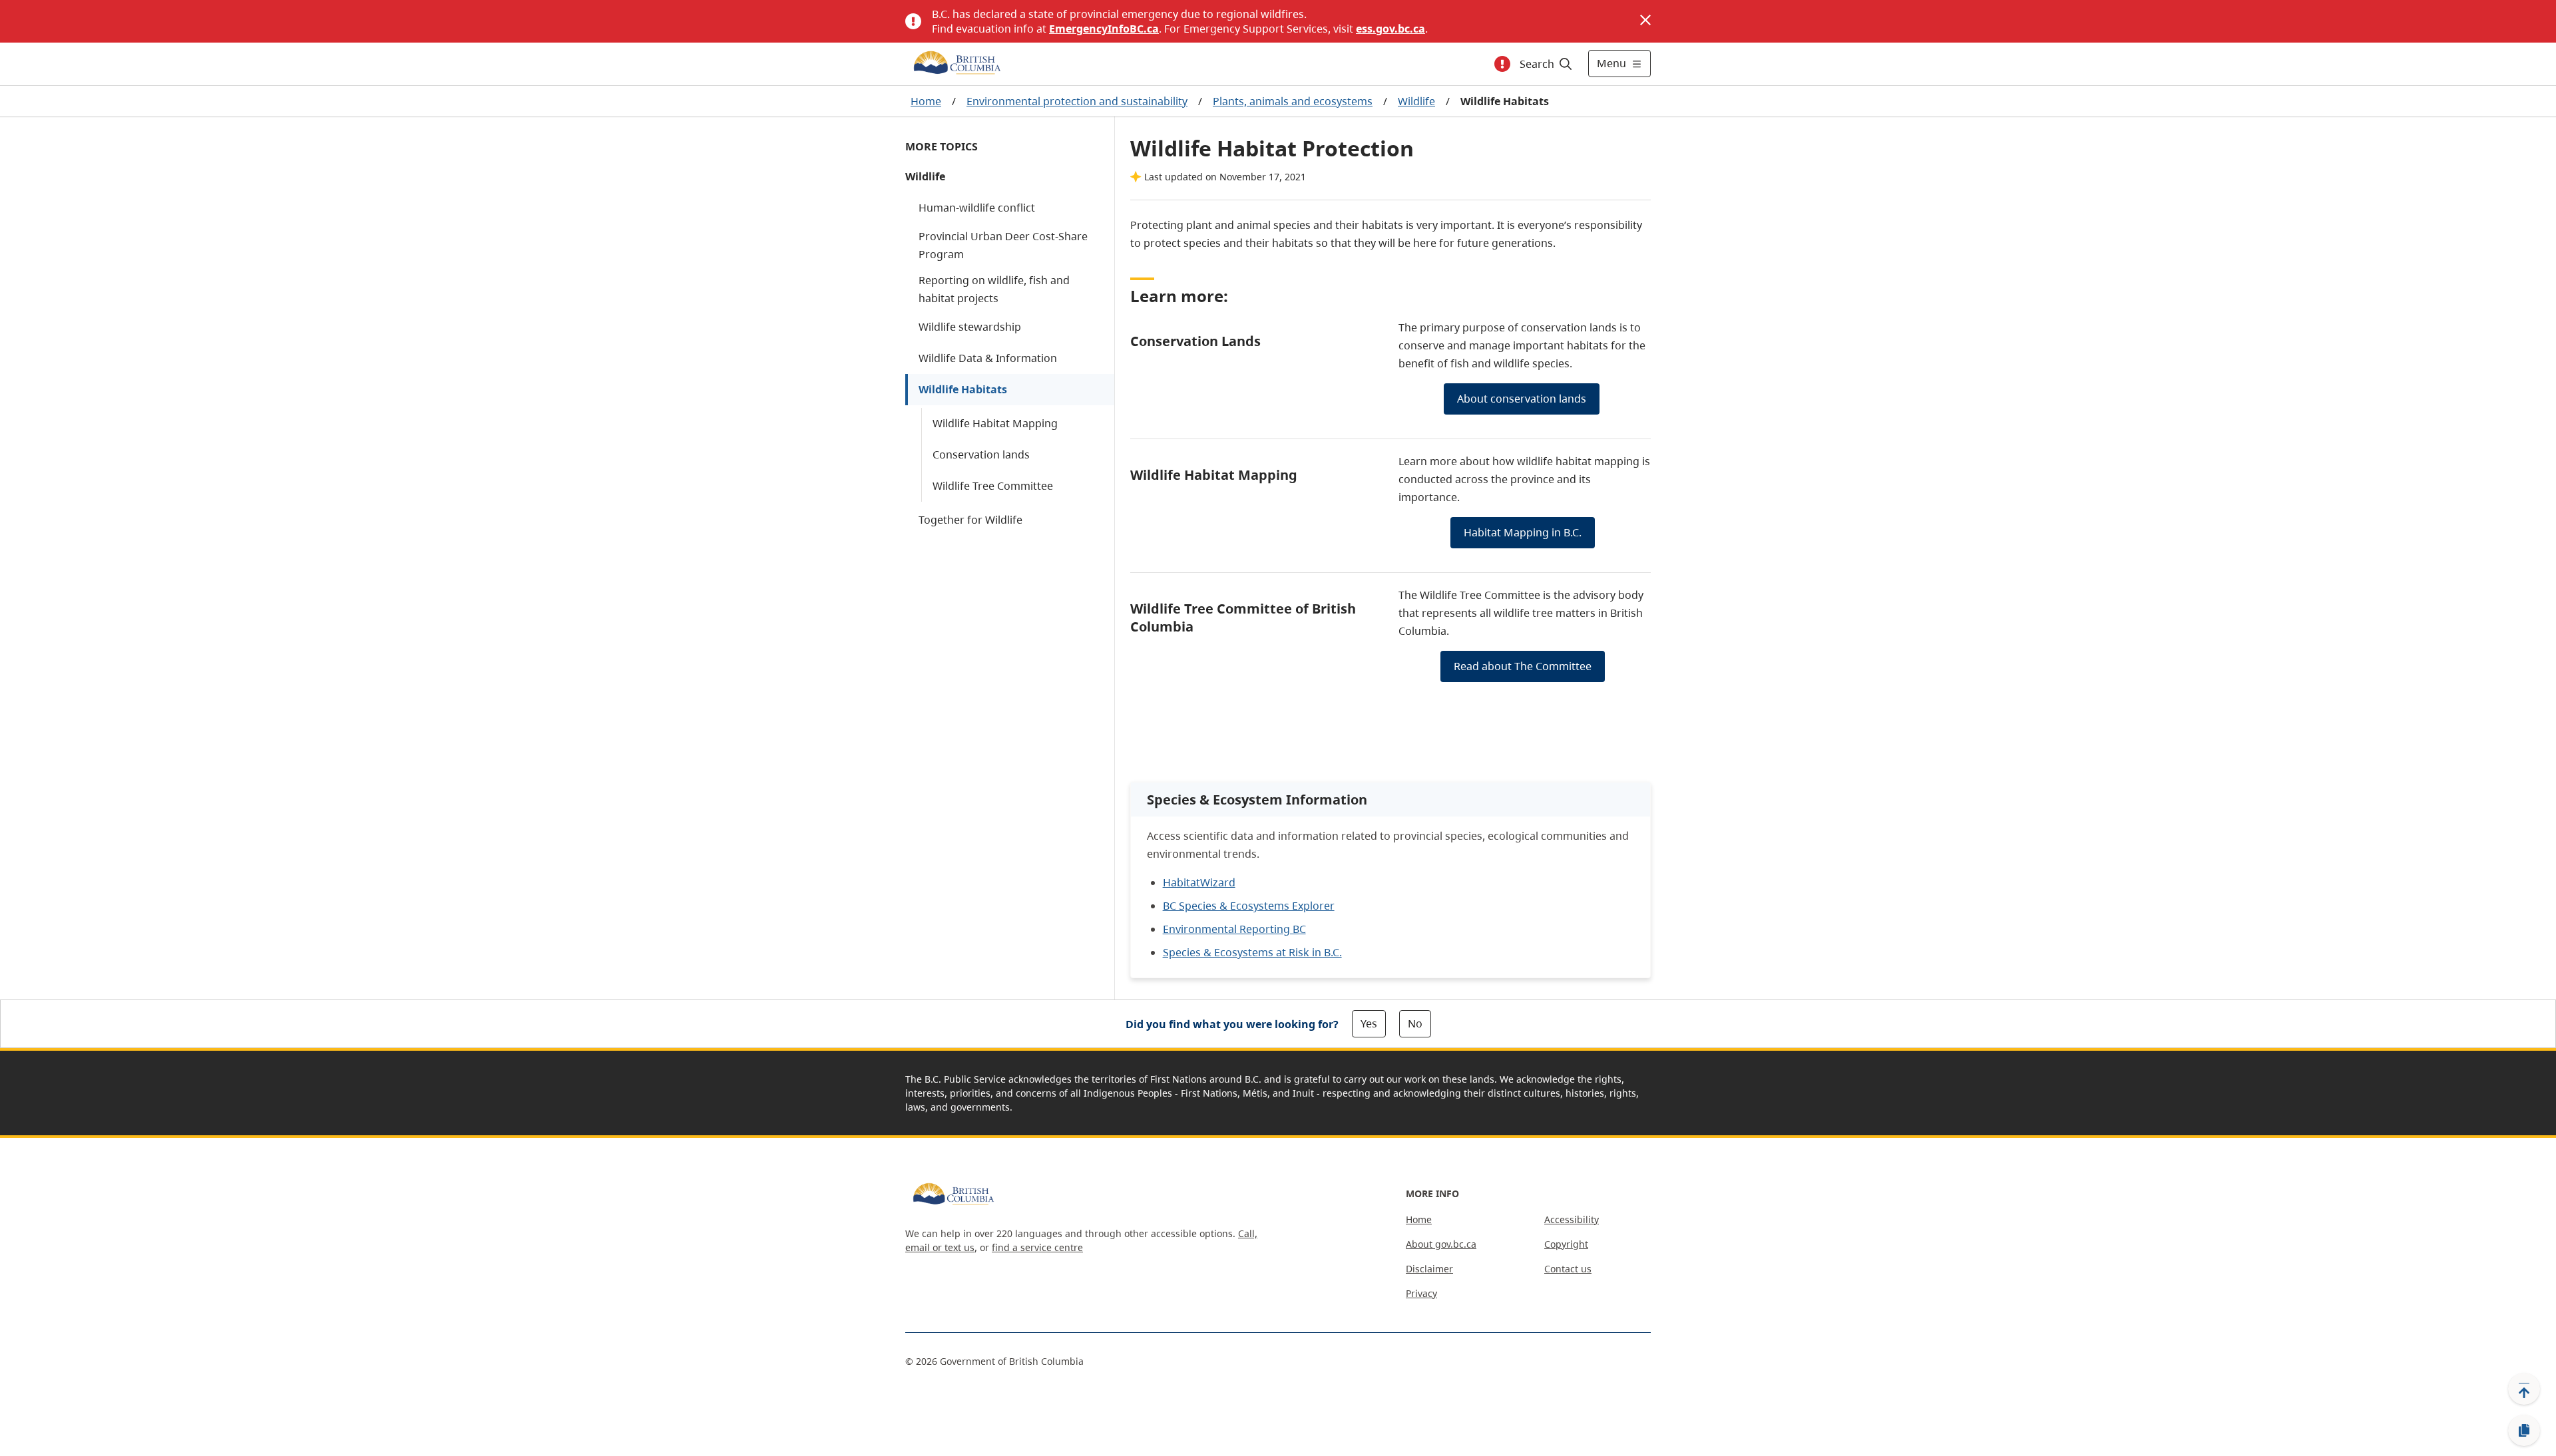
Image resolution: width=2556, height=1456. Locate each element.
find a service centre (1037, 1247)
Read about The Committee (1523, 666)
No (1415, 1023)
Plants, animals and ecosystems (1293, 101)
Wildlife (1416, 101)
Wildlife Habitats (963, 389)
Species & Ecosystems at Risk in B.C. (1252, 952)
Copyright (1566, 1244)
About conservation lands (1522, 399)
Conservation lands (981, 455)
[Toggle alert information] (1502, 64)
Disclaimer (1429, 1269)
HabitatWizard (1199, 882)
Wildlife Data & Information (988, 358)
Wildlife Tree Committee (993, 486)
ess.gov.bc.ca (1390, 29)
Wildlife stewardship (970, 327)
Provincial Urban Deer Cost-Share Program (1003, 245)
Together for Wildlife (970, 520)
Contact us (1568, 1269)
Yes (1369, 1023)
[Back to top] (2524, 1389)
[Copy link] (2524, 1431)
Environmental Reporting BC (1234, 929)
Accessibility (1572, 1219)
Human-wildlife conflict (977, 208)
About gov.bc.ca (1441, 1244)
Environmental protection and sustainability (1077, 101)
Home (926, 101)
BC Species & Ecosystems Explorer (1249, 906)
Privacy (1421, 1293)
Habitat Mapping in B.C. (1523, 532)
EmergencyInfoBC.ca (1104, 29)
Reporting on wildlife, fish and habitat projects (994, 289)
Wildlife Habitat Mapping (995, 423)
